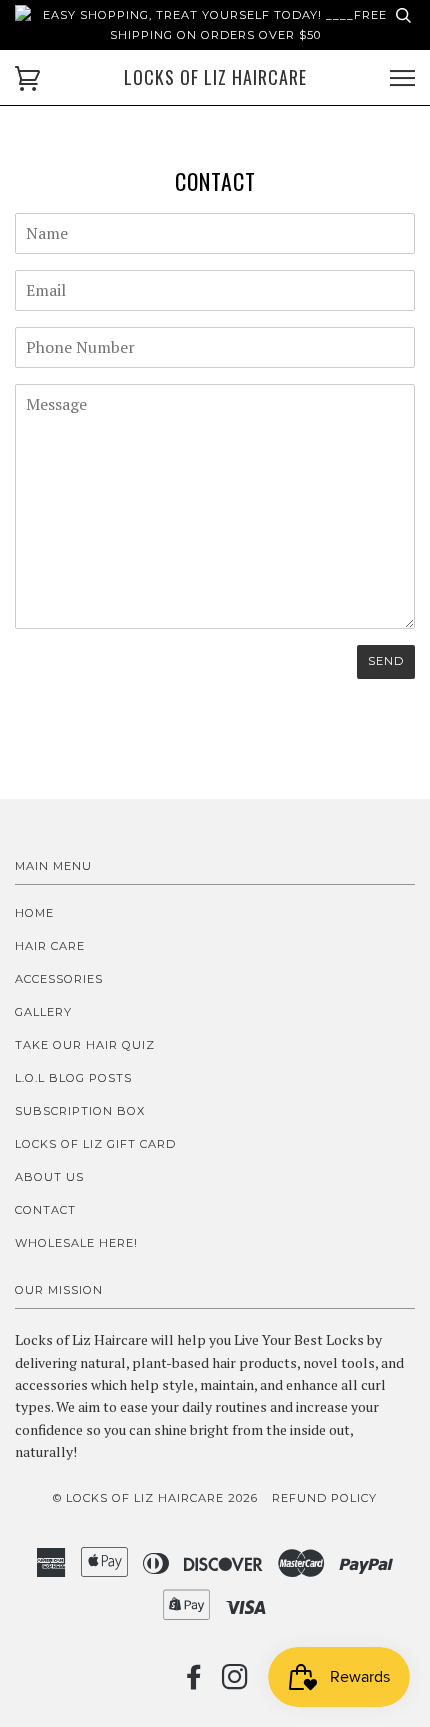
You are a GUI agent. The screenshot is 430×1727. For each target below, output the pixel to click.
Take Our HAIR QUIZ (85, 1045)
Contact (45, 1210)
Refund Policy (324, 1498)
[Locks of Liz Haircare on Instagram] (235, 1683)
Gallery (43, 1012)
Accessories (59, 979)
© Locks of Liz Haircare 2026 (155, 1498)
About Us (49, 1177)
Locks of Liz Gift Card (95, 1144)
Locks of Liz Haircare (215, 77)
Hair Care (50, 946)
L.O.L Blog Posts (73, 1078)
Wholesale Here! (76, 1243)
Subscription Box (80, 1111)
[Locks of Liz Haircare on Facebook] (194, 1683)
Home (34, 913)
